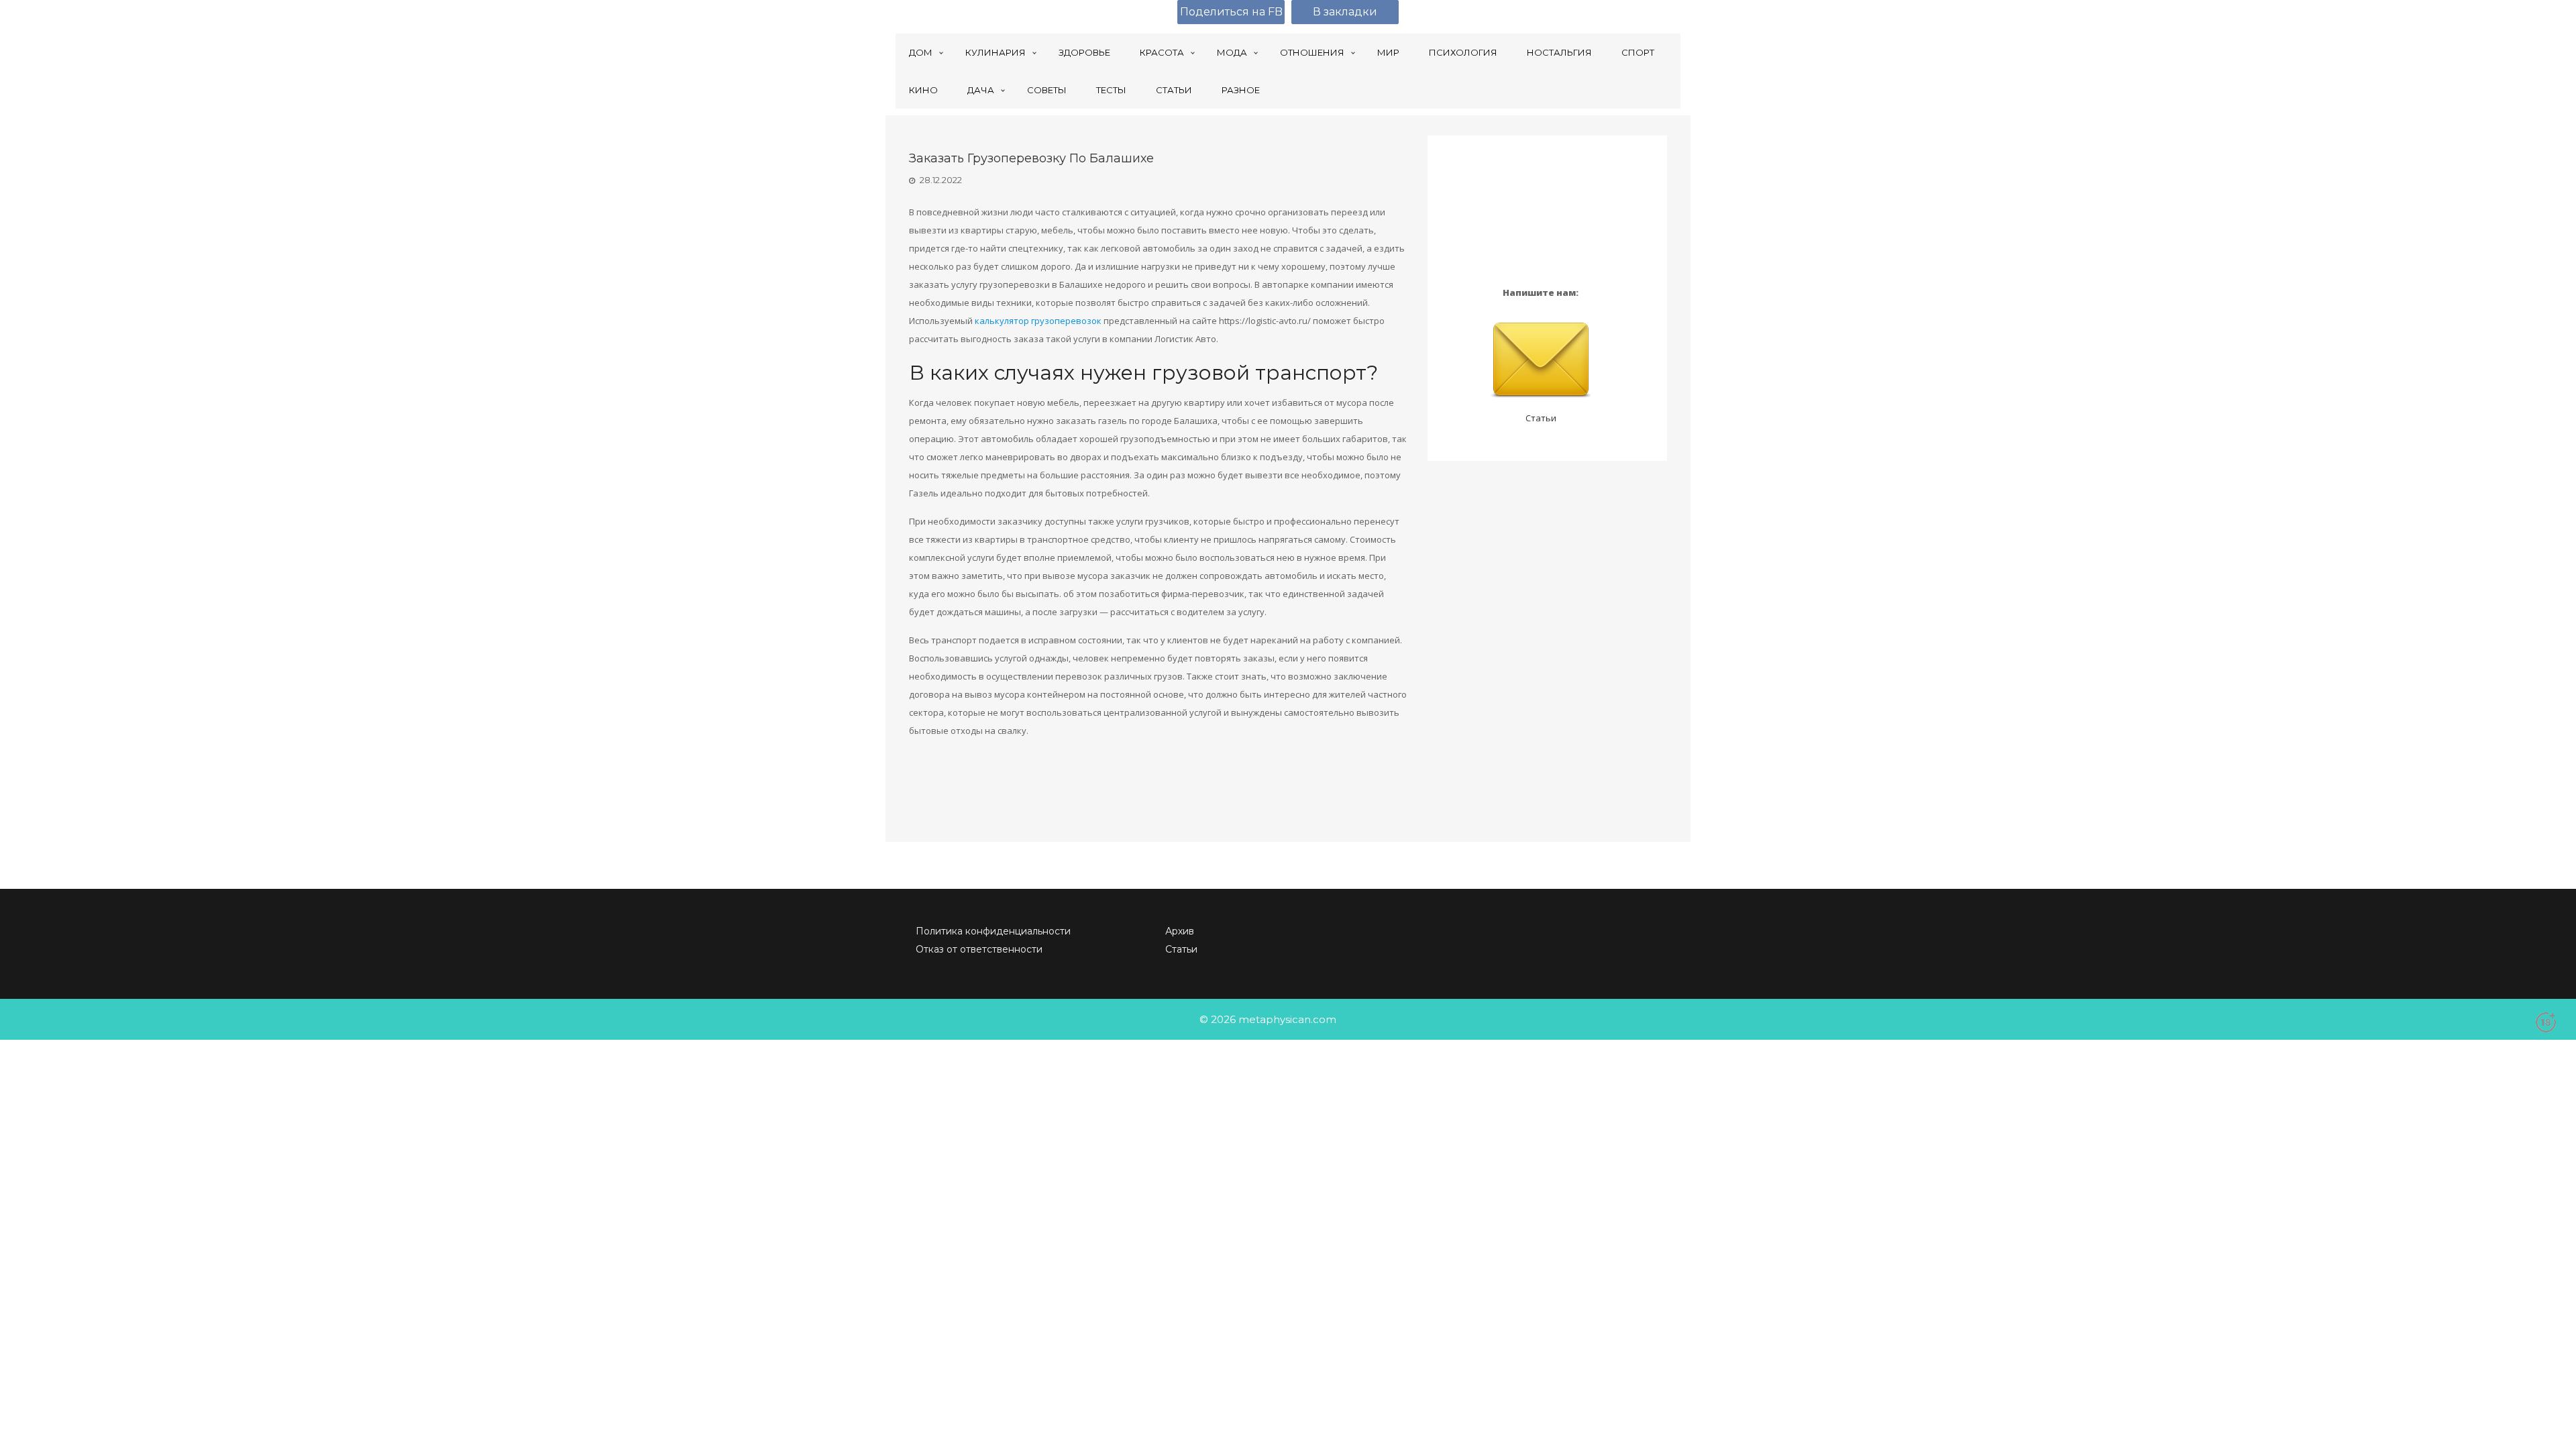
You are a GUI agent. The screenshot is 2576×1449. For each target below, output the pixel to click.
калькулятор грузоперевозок (1038, 321)
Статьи (1541, 418)
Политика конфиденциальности (993, 931)
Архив (1180, 931)
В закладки (1345, 12)
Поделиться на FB (1231, 12)
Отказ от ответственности (979, 949)
